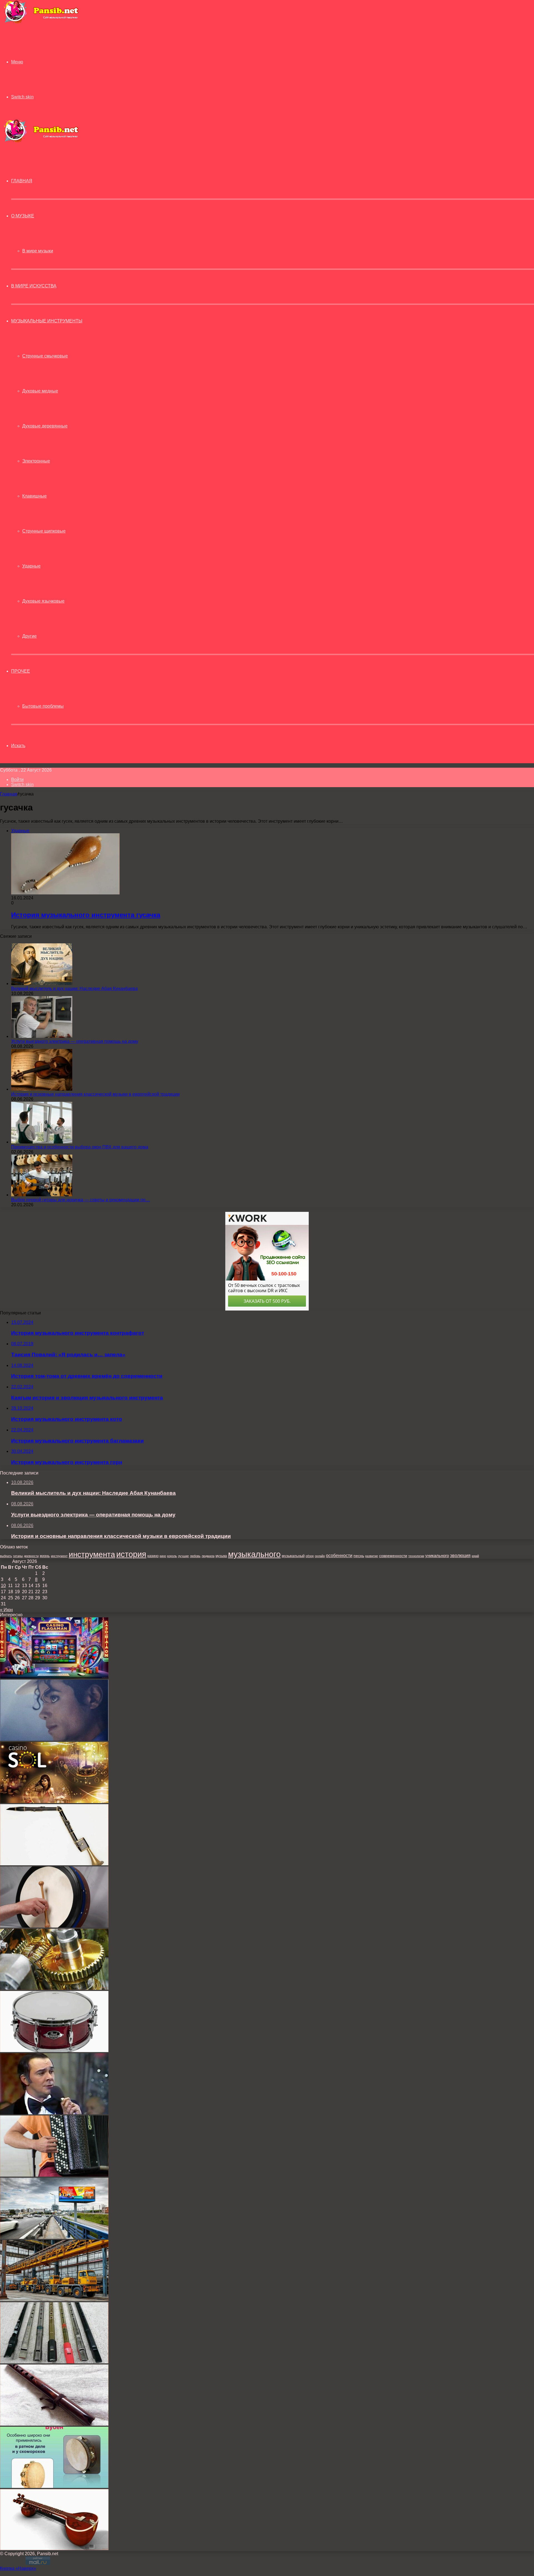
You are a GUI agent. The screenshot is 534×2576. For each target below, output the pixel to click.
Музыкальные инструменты (47, 321)
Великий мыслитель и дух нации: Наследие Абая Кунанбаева (74, 989)
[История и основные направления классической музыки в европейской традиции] (42, 1089)
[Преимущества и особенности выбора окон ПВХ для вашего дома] (42, 1142)
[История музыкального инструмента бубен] (54, 2486)
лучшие (183, 1556)
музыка (221, 1556)
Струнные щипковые (44, 531)
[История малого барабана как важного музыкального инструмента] (54, 2051)
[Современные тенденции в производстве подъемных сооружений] (54, 2300)
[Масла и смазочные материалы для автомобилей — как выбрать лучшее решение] (54, 1988)
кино (163, 1556)
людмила (208, 1556)
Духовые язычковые (43, 601)
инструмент (59, 1556)
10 (3, 1586)
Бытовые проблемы (43, 706)
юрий (475, 1556)
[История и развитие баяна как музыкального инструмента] (54, 2175)
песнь (359, 1556)
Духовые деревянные (45, 426)
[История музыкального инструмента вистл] (54, 2362)
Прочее (21, 671)
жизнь (45, 1556)
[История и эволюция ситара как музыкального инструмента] (54, 2549)
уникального (437, 1556)
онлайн (320, 1556)
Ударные (31, 566)
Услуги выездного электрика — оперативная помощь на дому (75, 1041)
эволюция (460, 1556)
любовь (195, 1556)
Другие (29, 636)
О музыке (23, 216)
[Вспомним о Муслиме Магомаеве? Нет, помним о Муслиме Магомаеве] (54, 2113)
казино (153, 1556)
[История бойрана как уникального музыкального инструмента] (54, 1926)
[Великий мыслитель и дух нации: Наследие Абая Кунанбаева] (42, 984)
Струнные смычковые (45, 356)
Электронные (36, 461)
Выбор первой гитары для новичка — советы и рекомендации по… (81, 1200)
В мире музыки (38, 251)
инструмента (92, 1554)
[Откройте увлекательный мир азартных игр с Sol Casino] (54, 1802)
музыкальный (293, 1556)
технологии (416, 1556)
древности (31, 1556)
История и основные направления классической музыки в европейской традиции (95, 1094)
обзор (310, 1556)
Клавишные (34, 496)
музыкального (254, 1554)
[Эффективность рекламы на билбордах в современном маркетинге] (54, 2237)
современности (393, 1556)
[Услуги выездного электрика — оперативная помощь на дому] (42, 1036)
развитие (372, 1556)
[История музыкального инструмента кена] (54, 2424)
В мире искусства (34, 286)
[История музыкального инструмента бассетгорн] (54, 1864)
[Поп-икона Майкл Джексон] (54, 1739)
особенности (339, 1555)
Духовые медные (40, 391)
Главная (9, 794)
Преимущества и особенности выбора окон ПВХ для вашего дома (80, 1147)
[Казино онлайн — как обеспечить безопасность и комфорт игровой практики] (54, 1677)
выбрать (6, 1556)
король (172, 1556)
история (131, 1554)
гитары (18, 1556)
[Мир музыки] (41, 22)
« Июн (6, 1610)
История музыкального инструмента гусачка (86, 915)
